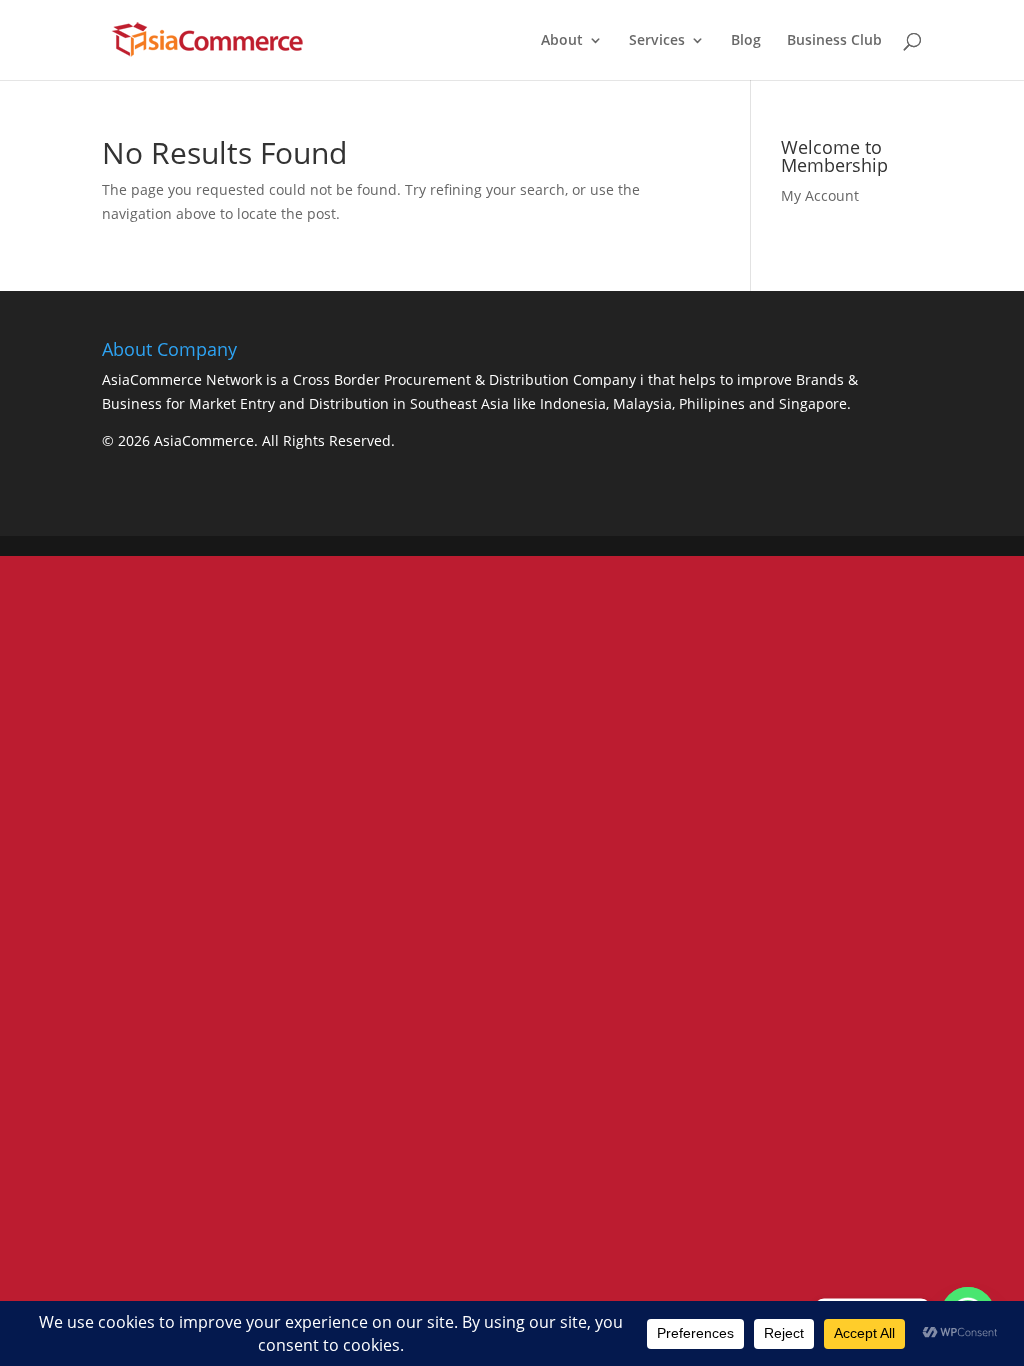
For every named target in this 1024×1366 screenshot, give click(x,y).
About (562, 41)
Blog (746, 41)
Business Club (834, 41)
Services (657, 41)
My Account (820, 195)
